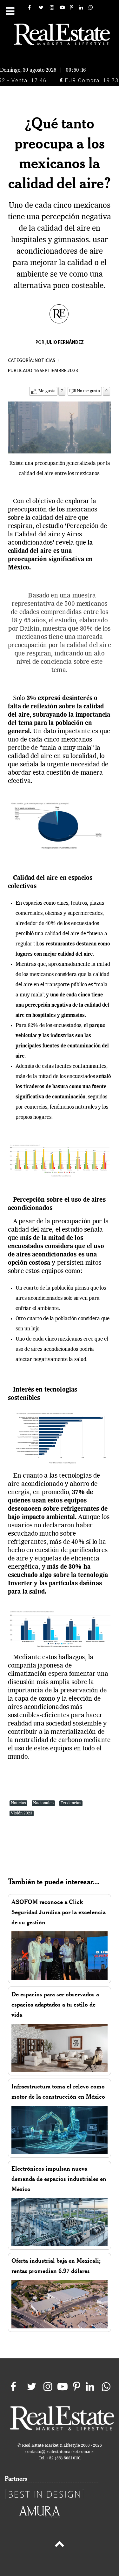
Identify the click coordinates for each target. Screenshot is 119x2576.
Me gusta (47, 391)
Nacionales (43, 1803)
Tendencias (71, 1803)
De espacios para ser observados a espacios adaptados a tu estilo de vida (55, 2004)
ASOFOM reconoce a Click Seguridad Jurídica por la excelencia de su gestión (59, 1912)
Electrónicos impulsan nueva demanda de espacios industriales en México (59, 2179)
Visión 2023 (22, 1813)
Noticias (45, 361)
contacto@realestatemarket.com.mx (60, 2452)
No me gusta (88, 391)
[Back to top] (60, 2545)
